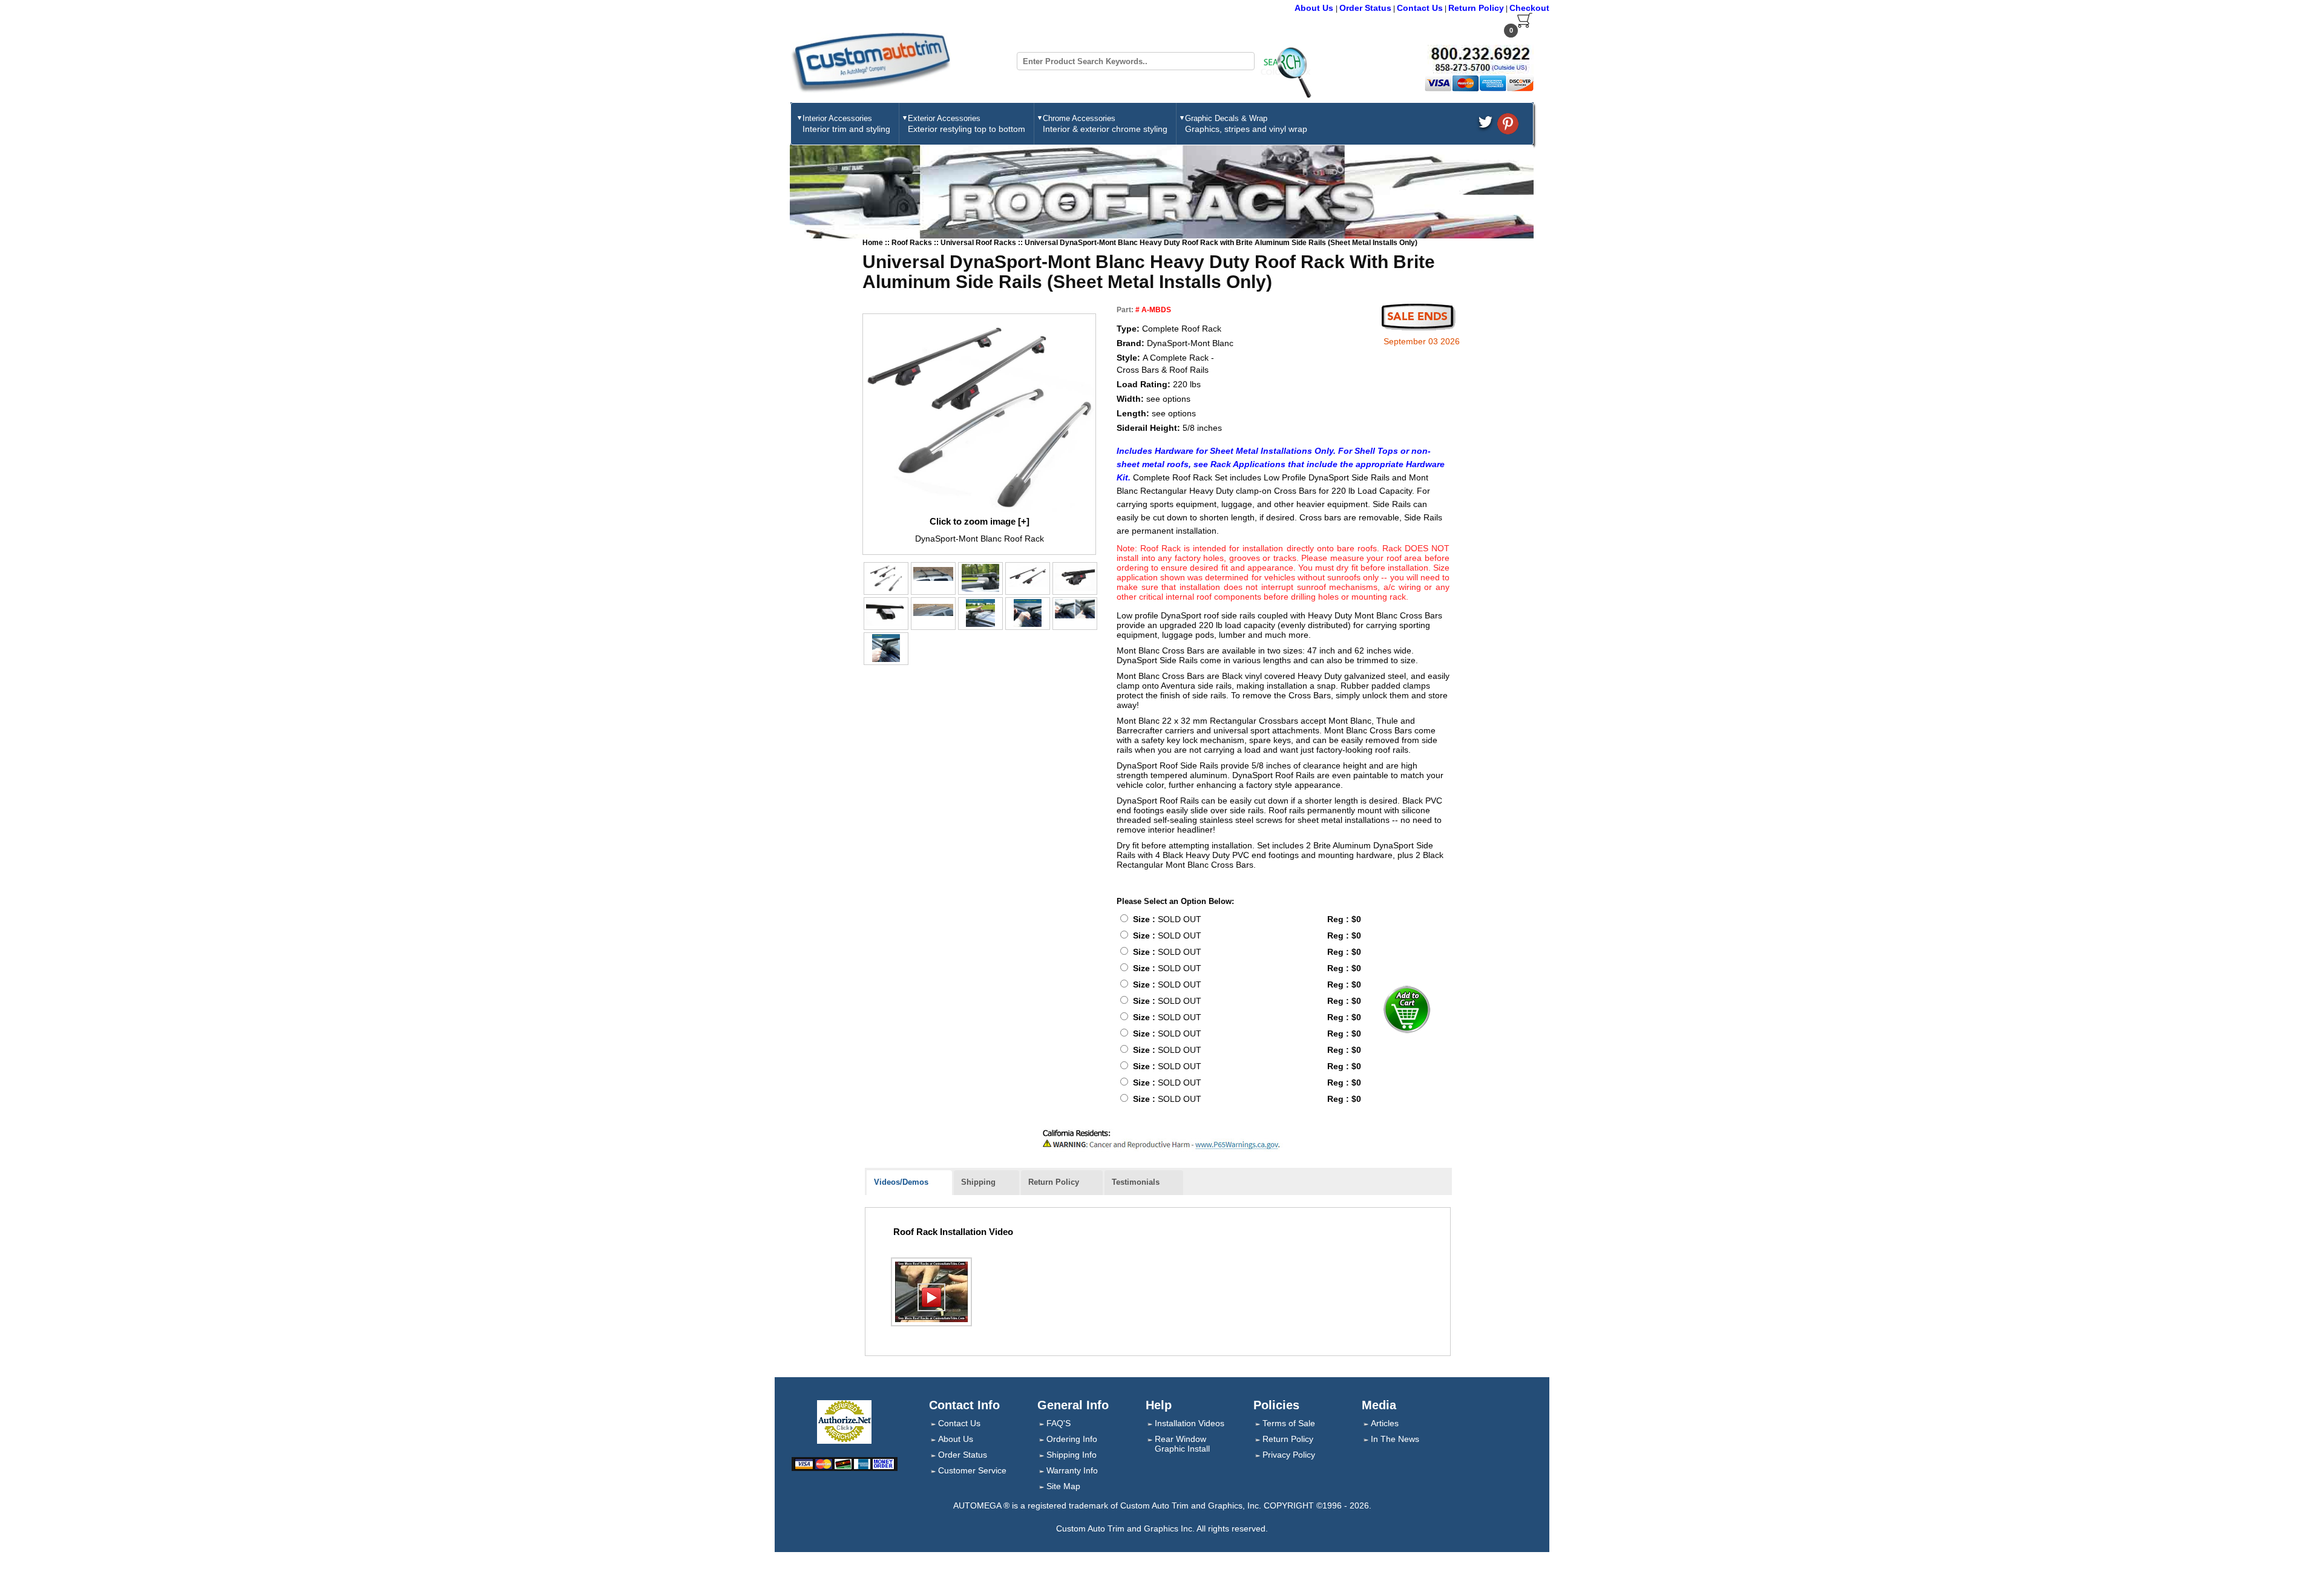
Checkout (1529, 8)
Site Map (1063, 1486)
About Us (1315, 8)
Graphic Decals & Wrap (1246, 124)
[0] (1525, 25)
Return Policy (1476, 8)
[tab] (909, 1183)
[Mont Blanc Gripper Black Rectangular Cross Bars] (980, 578)
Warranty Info (1072, 1470)
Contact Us (1420, 8)
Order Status (1365, 8)
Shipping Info (1072, 1455)
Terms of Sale (1289, 1423)
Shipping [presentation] (978, 1182)
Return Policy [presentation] (1054, 1182)
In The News (1395, 1439)
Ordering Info (1072, 1439)
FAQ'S (1059, 1423)
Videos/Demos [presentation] (901, 1182)
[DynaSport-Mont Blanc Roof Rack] (979, 414)
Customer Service (972, 1470)
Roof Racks (913, 243)
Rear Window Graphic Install (1182, 1444)
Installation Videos (1190, 1423)
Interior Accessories (846, 124)
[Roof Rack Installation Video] (931, 1292)
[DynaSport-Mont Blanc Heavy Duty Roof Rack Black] (933, 574)
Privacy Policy (1289, 1455)
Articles (1385, 1423)
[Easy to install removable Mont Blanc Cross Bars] (980, 613)
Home (873, 243)
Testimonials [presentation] (1136, 1182)
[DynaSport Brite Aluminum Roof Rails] (933, 610)
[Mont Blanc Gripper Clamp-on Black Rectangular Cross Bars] (1028, 576)
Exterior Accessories (967, 124)
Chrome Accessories (1105, 124)
